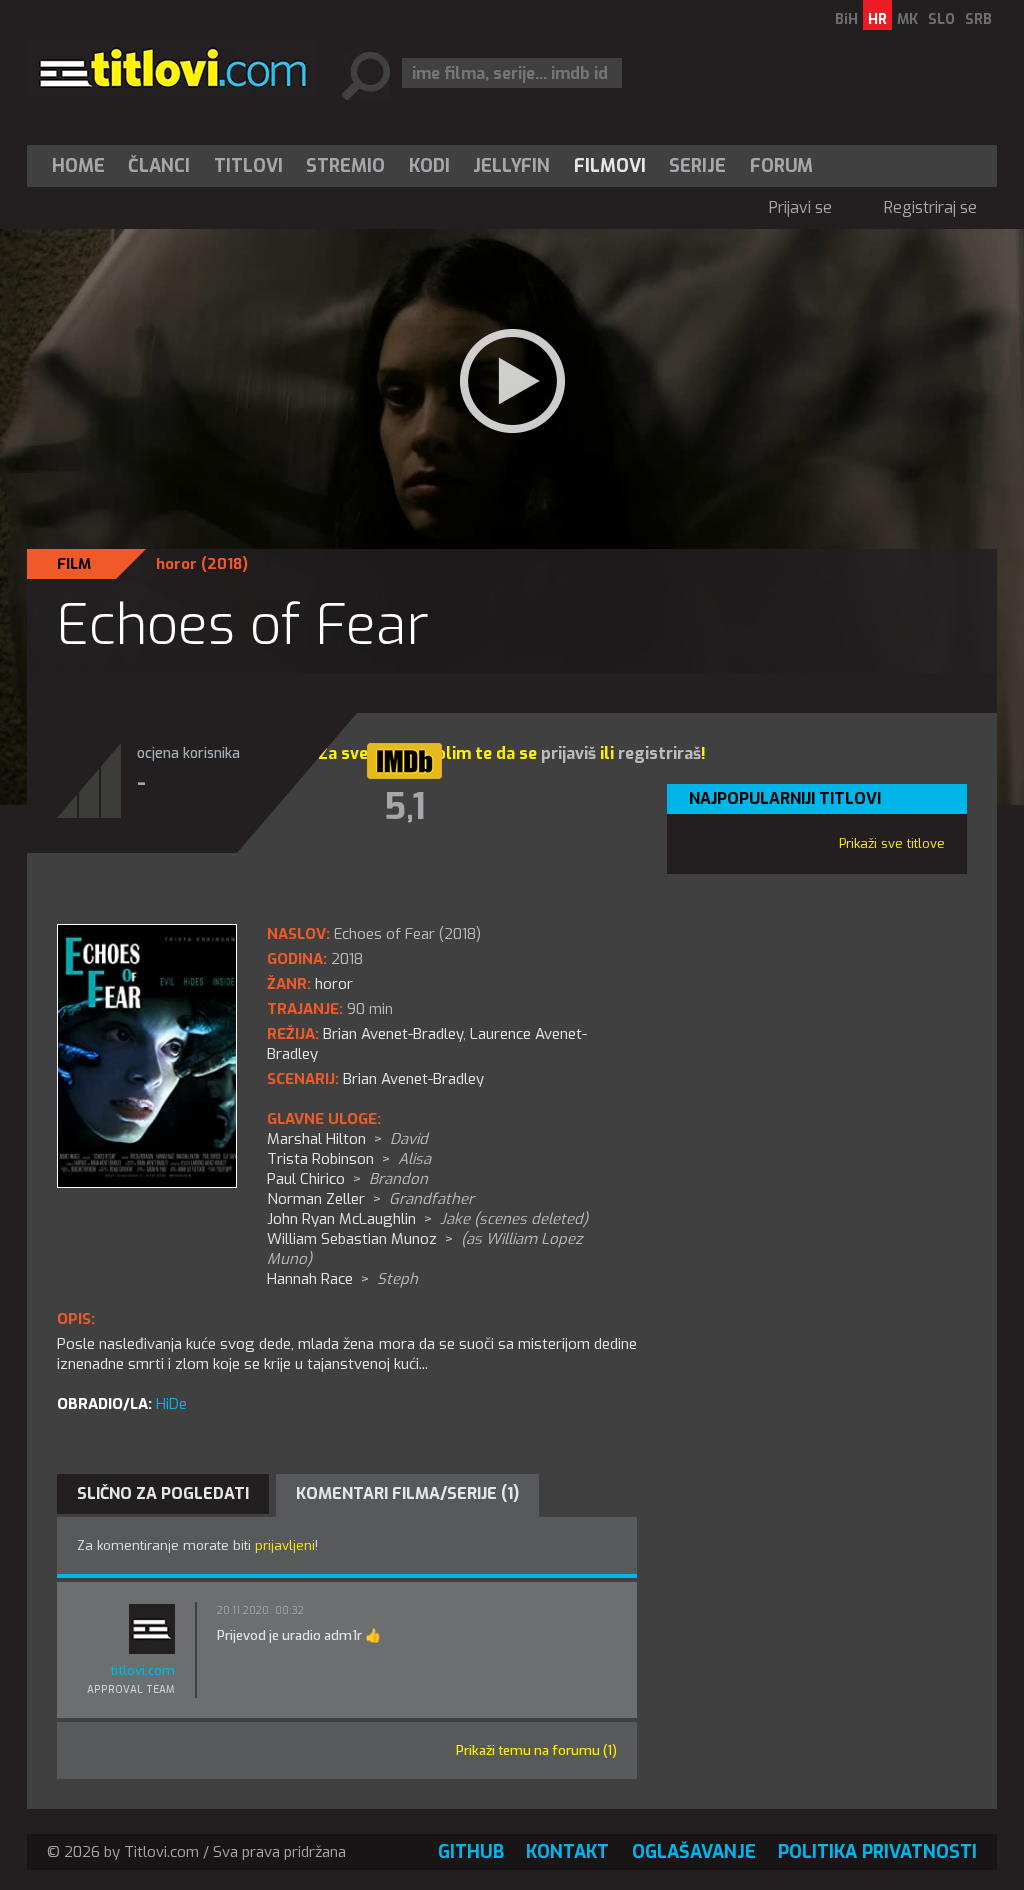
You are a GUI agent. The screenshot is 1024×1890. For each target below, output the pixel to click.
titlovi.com (142, 1670)
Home (78, 166)
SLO (941, 19)
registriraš (659, 753)
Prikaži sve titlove (892, 843)
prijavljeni (285, 1545)
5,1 (405, 807)
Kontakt (567, 1852)
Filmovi (610, 166)
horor (176, 564)
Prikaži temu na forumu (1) (536, 1750)
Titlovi (248, 166)
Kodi (429, 166)
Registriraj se (930, 207)
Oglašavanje (694, 1852)
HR (877, 19)
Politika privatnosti (877, 1852)
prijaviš (568, 753)
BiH (846, 19)
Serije (697, 166)
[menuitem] (83, 166)
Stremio (345, 166)
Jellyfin (511, 166)
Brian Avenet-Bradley (413, 1079)
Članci (159, 166)
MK (907, 19)
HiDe (171, 1404)
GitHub (471, 1852)
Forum (781, 166)
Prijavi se (800, 207)
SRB (978, 19)
